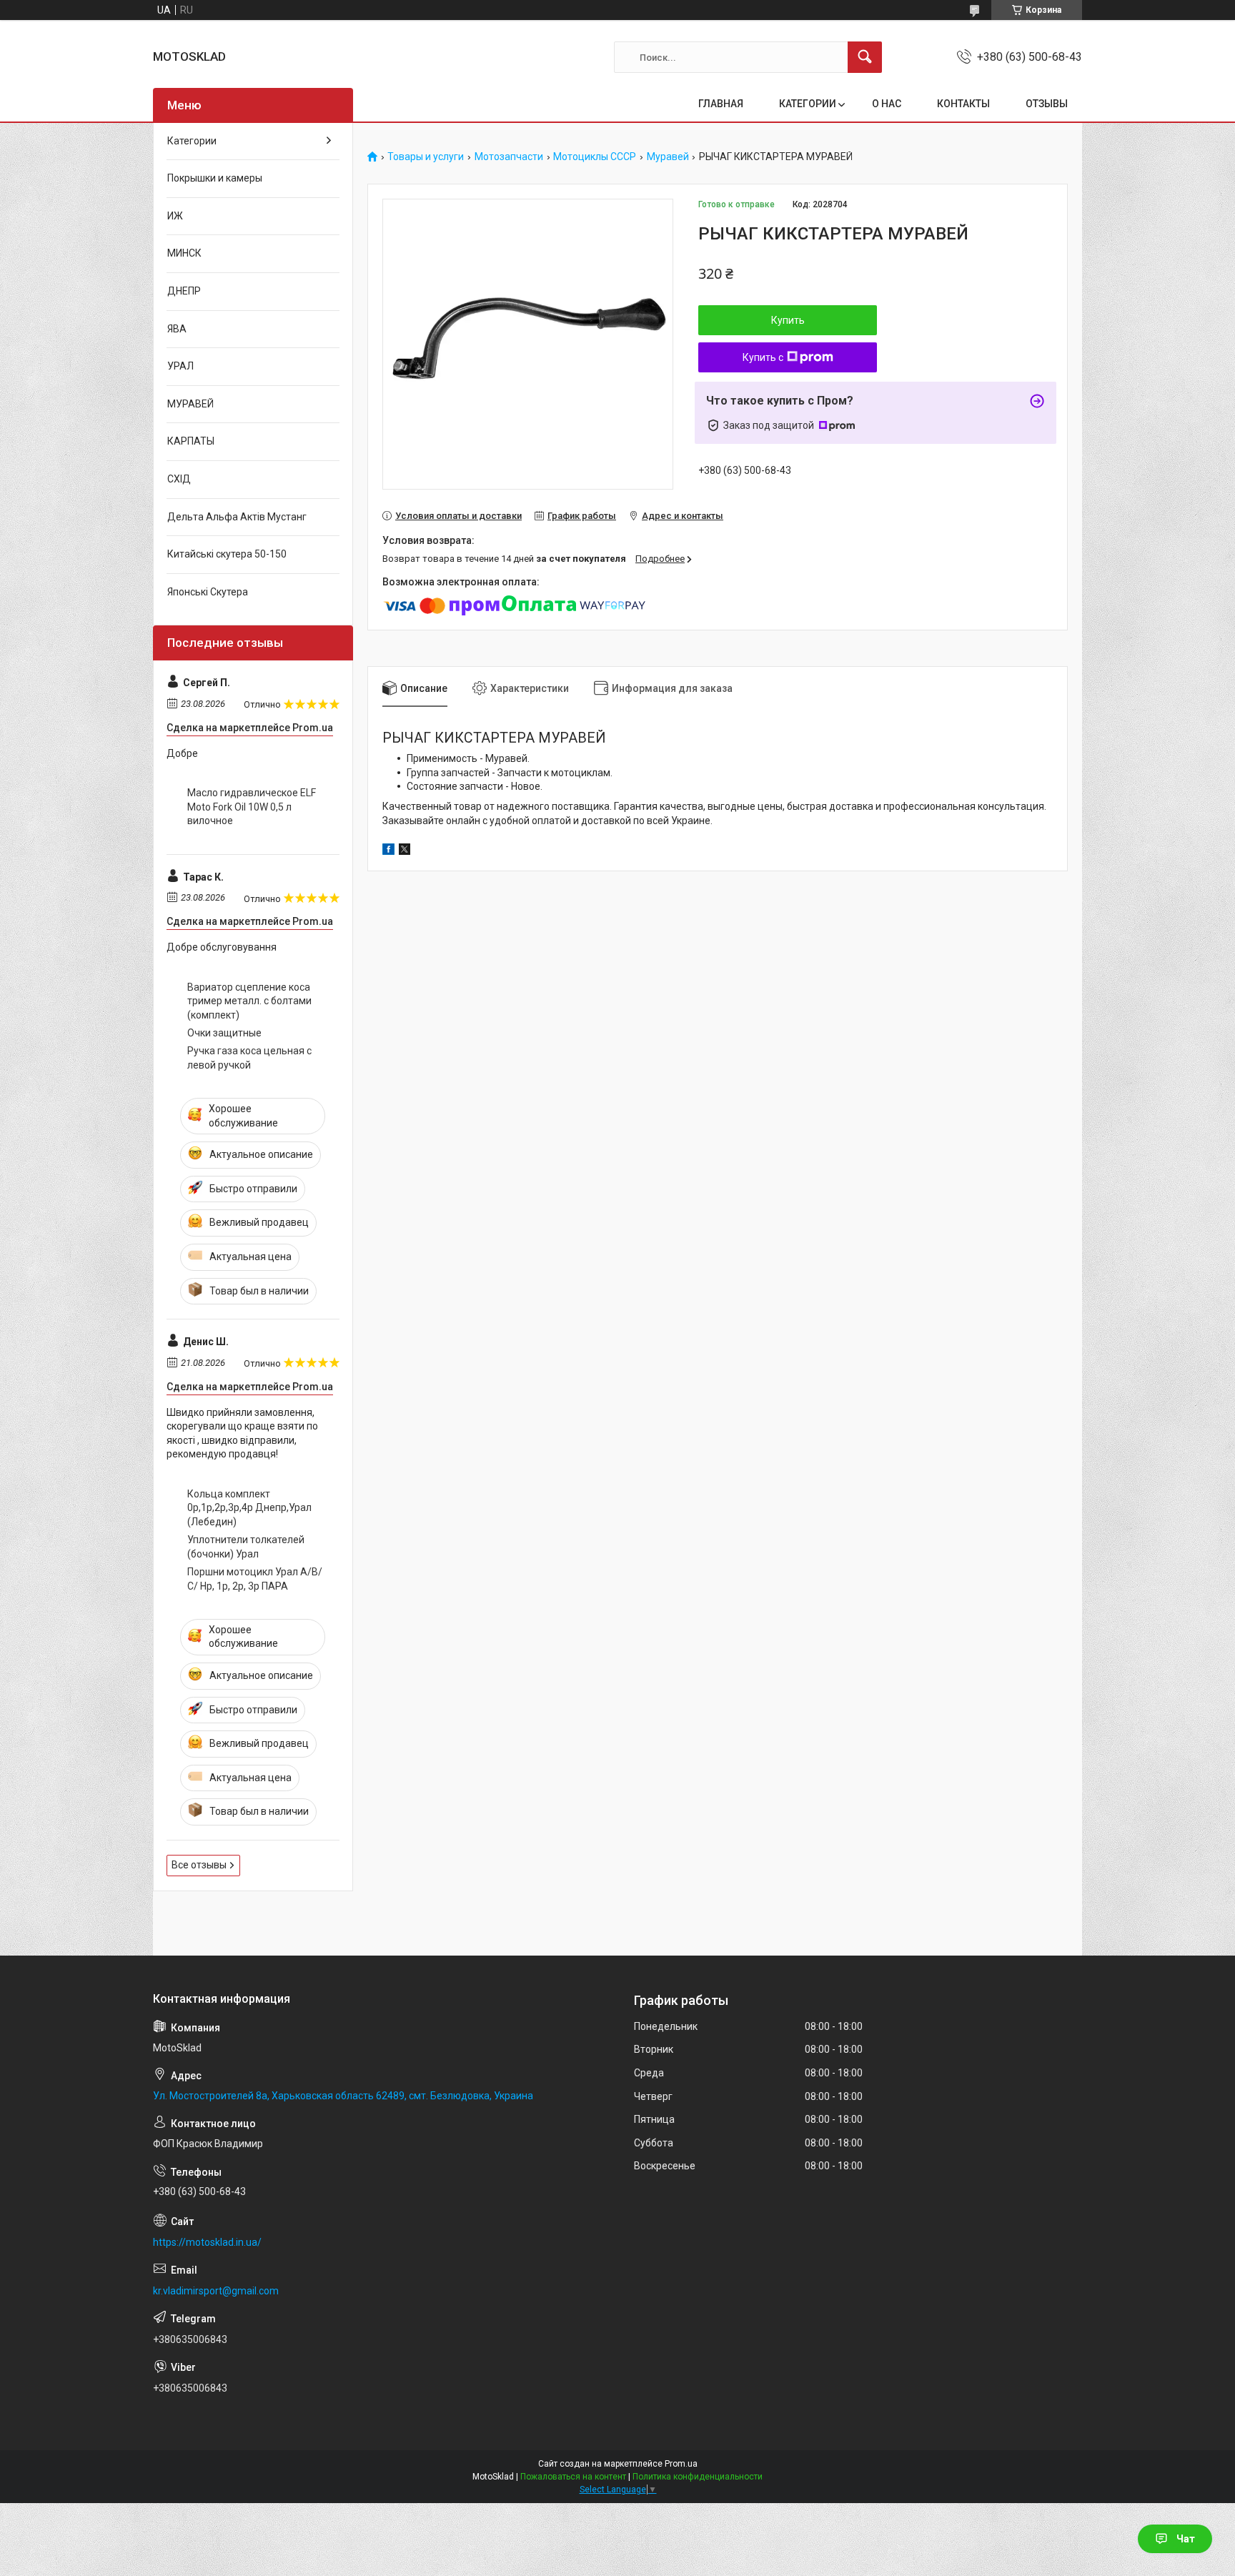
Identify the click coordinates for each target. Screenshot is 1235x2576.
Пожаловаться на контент (573, 2477)
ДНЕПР (184, 291)
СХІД (179, 479)
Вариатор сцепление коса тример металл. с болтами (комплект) (249, 1001)
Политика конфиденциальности (698, 2477)
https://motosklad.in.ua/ (207, 2242)
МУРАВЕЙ (190, 404)
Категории (192, 141)
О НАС (887, 104)
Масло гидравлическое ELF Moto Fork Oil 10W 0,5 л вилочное (252, 807)
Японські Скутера (208, 592)
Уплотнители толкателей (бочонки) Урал (246, 1547)
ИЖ (175, 216)
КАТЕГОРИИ (808, 104)
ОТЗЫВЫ (1047, 104)
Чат (1186, 2539)
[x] (405, 851)
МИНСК (184, 253)
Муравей (668, 157)
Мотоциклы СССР (595, 157)
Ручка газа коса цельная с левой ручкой (249, 1058)
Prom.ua (681, 2464)
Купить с (763, 357)
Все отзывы (199, 1865)
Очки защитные (224, 1033)
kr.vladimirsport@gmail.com (216, 2291)
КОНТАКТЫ (963, 104)
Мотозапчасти (509, 157)
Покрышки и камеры (215, 178)
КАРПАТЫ (191, 441)
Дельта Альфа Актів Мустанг (237, 517)
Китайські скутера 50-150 (227, 554)
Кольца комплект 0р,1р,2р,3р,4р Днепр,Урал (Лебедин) (249, 1508)
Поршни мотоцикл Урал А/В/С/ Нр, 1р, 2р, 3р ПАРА (255, 1579)
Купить (788, 320)
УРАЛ (180, 366)
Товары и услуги (426, 157)
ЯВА (177, 329)
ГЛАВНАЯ (721, 104)
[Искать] (865, 57)
